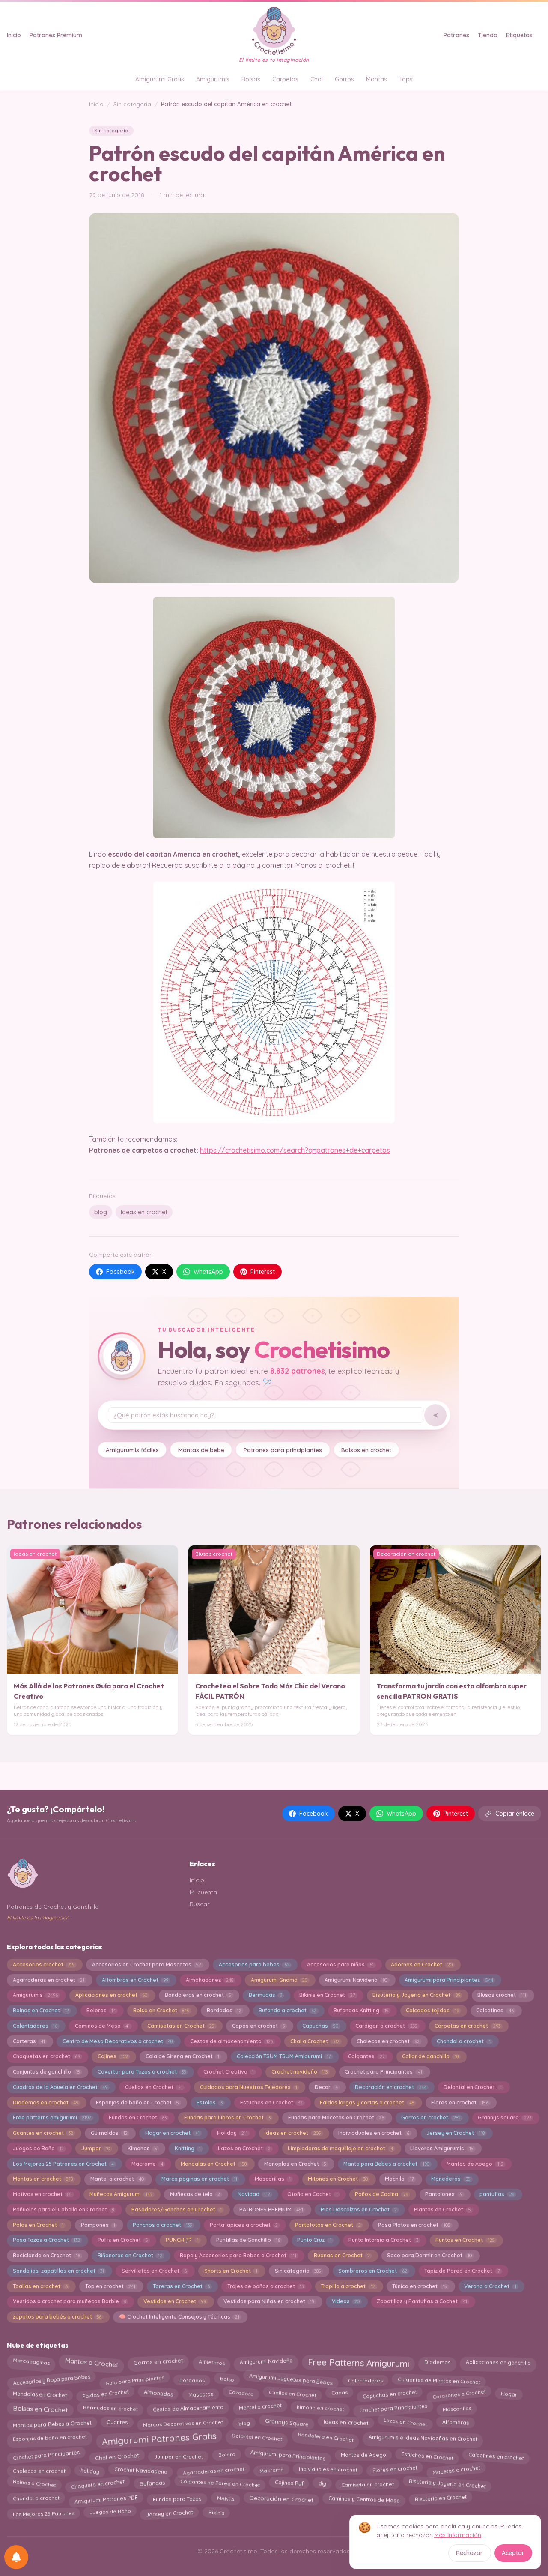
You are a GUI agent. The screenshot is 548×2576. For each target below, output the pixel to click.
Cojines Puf (289, 2483)
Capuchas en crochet (390, 2394)
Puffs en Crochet (123, 2240)
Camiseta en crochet (368, 2485)
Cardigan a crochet (386, 2026)
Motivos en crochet (42, 2194)
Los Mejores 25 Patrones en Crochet (63, 2164)
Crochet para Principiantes (393, 2408)
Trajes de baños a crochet (265, 2286)
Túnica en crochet (419, 2286)
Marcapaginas (31, 2361)
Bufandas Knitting (361, 2010)
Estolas (210, 2102)
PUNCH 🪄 (182, 2240)
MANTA (226, 2497)
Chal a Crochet (315, 2041)
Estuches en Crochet (271, 2102)
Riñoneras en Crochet (130, 2255)
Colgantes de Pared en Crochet (220, 2485)
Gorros (344, 79)
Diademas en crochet (46, 2102)
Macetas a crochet (456, 2469)
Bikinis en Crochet (327, 1995)
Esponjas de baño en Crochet (137, 2102)
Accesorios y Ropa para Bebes (51, 2378)
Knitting (188, 2148)
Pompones (98, 2225)
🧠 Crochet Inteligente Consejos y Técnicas (179, 2317)
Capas (339, 2393)
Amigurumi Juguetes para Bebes (291, 2379)
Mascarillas (273, 2179)
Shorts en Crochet (231, 2271)
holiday (90, 2470)
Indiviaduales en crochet (374, 2133)
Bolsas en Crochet (40, 2407)
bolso (227, 2380)
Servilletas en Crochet (154, 2271)
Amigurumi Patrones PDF (106, 2497)
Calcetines (495, 2010)
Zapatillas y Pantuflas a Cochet (422, 2301)
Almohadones (210, 1980)
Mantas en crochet (43, 2179)
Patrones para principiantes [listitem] (283, 1450)
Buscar (200, 1904)
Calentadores (35, 2026)
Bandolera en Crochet (325, 2437)
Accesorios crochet (44, 1965)
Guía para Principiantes (135, 2378)
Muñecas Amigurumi (121, 2194)
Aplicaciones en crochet (111, 1995)
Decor (326, 2087)
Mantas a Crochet (92, 2362)
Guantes (117, 2424)
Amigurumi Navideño (356, 1980)
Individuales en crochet (328, 2470)
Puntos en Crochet (465, 2240)
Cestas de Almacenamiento (188, 2408)
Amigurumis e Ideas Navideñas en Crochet (423, 2437)
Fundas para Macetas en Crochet (336, 2117)
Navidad (254, 2194)
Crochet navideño (299, 2072)
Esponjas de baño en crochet (49, 2437)
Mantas (377, 79)
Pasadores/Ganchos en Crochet (177, 2210)
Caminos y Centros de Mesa (364, 2497)
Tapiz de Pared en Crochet (462, 2271)
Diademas (438, 2361)
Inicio (14, 35)
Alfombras (456, 2422)
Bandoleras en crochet (198, 1995)
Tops (406, 79)
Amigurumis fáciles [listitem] (132, 1450)
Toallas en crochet (40, 2286)
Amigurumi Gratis (160, 79)
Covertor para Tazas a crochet (142, 2072)
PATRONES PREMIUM (271, 2210)
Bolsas (251, 79)
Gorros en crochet (431, 2117)
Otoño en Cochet (312, 2194)
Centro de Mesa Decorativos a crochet (118, 2041)
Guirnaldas (109, 2133)
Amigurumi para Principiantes (449, 1980)
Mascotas (201, 2393)
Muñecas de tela (195, 2194)
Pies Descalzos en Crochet (359, 2210)
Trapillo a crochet (348, 2286)
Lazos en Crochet (244, 2148)
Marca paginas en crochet (199, 2179)
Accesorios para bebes (254, 1965)
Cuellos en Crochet (154, 2087)
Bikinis (216, 2511)
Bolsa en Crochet (161, 2010)
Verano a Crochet (490, 2286)
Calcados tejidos (432, 2010)
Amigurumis (213, 79)
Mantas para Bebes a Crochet (52, 2424)
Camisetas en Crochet (181, 2026)
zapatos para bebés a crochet (57, 2317)
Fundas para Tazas (177, 2499)
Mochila (399, 2179)
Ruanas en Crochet (342, 2255)
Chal (317, 79)
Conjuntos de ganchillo (46, 2072)
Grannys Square (287, 2423)
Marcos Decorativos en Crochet (183, 2424)
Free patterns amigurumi (52, 2117)
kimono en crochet (320, 2409)
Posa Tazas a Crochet (46, 2240)
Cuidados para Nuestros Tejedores (249, 2087)
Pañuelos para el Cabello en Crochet (63, 2210)
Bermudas (265, 1995)
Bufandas (152, 2484)
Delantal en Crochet (472, 2087)
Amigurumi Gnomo (279, 1980)
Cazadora (241, 2392)
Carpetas (285, 79)
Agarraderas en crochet (49, 1980)
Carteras (29, 2041)
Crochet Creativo (229, 2072)
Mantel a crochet (117, 2179)
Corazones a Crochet (459, 2393)
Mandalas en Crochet (214, 2164)
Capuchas (320, 2026)
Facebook (121, 1272)
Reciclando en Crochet (46, 2255)
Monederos (451, 2179)
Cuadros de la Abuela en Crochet (60, 2087)
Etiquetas (519, 35)
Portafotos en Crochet (328, 2225)
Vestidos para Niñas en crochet (269, 2301)
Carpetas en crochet (467, 2026)
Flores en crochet (460, 2102)
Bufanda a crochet (287, 2010)
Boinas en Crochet (41, 2010)
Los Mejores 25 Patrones (43, 2512)
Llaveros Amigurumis (442, 2148)
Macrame (147, 2164)
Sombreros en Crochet (372, 2271)
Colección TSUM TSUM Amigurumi (284, 2056)
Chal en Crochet (117, 2455)
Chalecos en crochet (388, 2041)
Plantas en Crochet (442, 2210)
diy (322, 2483)
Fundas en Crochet (138, 2117)
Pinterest (263, 1272)
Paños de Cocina (381, 2194)
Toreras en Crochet (181, 2286)
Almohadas (158, 2395)
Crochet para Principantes (383, 2072)
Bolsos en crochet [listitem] (366, 1450)
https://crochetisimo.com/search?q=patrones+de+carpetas (295, 1150)
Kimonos (142, 2148)
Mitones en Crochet (338, 2179)
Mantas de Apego (475, 2164)
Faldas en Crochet (105, 2394)
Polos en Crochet (38, 2225)
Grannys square (504, 2117)
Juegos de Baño (38, 2148)
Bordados (224, 2010)
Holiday (232, 2133)
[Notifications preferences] (16, 2557)
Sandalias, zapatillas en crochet (58, 2271)
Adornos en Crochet (421, 1965)
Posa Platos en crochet (414, 2225)
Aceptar (513, 2553)
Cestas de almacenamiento (231, 2041)
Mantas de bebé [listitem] (201, 1450)
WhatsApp (208, 1272)
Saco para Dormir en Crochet (429, 2255)
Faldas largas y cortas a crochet (367, 2102)
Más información (458, 2535)
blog (101, 1212)
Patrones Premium (56, 35)
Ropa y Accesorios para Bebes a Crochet (238, 2255)
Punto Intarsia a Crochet (383, 2240)
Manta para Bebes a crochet (386, 2164)
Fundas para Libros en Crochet (227, 2117)
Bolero (227, 2455)
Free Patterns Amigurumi (358, 2364)
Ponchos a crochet (162, 2225)
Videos (346, 2301)
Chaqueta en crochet (98, 2485)
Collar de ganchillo (430, 2056)
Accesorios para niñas (340, 1965)
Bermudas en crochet (110, 2409)
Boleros (101, 2010)
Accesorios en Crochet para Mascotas (147, 1965)
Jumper (96, 2148)
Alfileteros (211, 2362)
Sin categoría (132, 104)
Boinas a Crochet (34, 2483)
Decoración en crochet (390, 2087)
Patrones (456, 35)
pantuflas (497, 2194)
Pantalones (444, 2194)
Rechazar (469, 2553)
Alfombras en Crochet (135, 1980)
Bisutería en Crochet (441, 2498)
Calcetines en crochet (496, 2455)
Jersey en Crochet (455, 2133)
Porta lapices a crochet (244, 2225)
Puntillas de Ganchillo (248, 2240)
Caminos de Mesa (102, 2026)
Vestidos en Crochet (175, 2301)
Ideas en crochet (144, 1212)
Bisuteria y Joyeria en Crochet (416, 1995)
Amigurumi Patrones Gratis (159, 2439)
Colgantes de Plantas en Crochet (439, 2378)
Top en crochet (110, 2286)
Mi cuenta (203, 1892)
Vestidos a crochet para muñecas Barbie (69, 2301)
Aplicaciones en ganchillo (498, 2361)
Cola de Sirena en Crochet (182, 2056)
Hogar (509, 2394)
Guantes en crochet (43, 2133)
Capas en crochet (259, 2026)
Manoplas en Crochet (295, 2164)
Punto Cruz (314, 2240)
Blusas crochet (502, 1995)
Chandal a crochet (463, 2041)
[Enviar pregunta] (435, 1415)
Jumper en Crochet (179, 2455)
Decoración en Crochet (281, 2497)
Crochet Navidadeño (141, 2470)
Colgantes (366, 2056)
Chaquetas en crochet (46, 2056)
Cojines (113, 2056)
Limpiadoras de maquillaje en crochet (340, 2148)
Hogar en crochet (172, 2133)
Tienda (488, 35)
